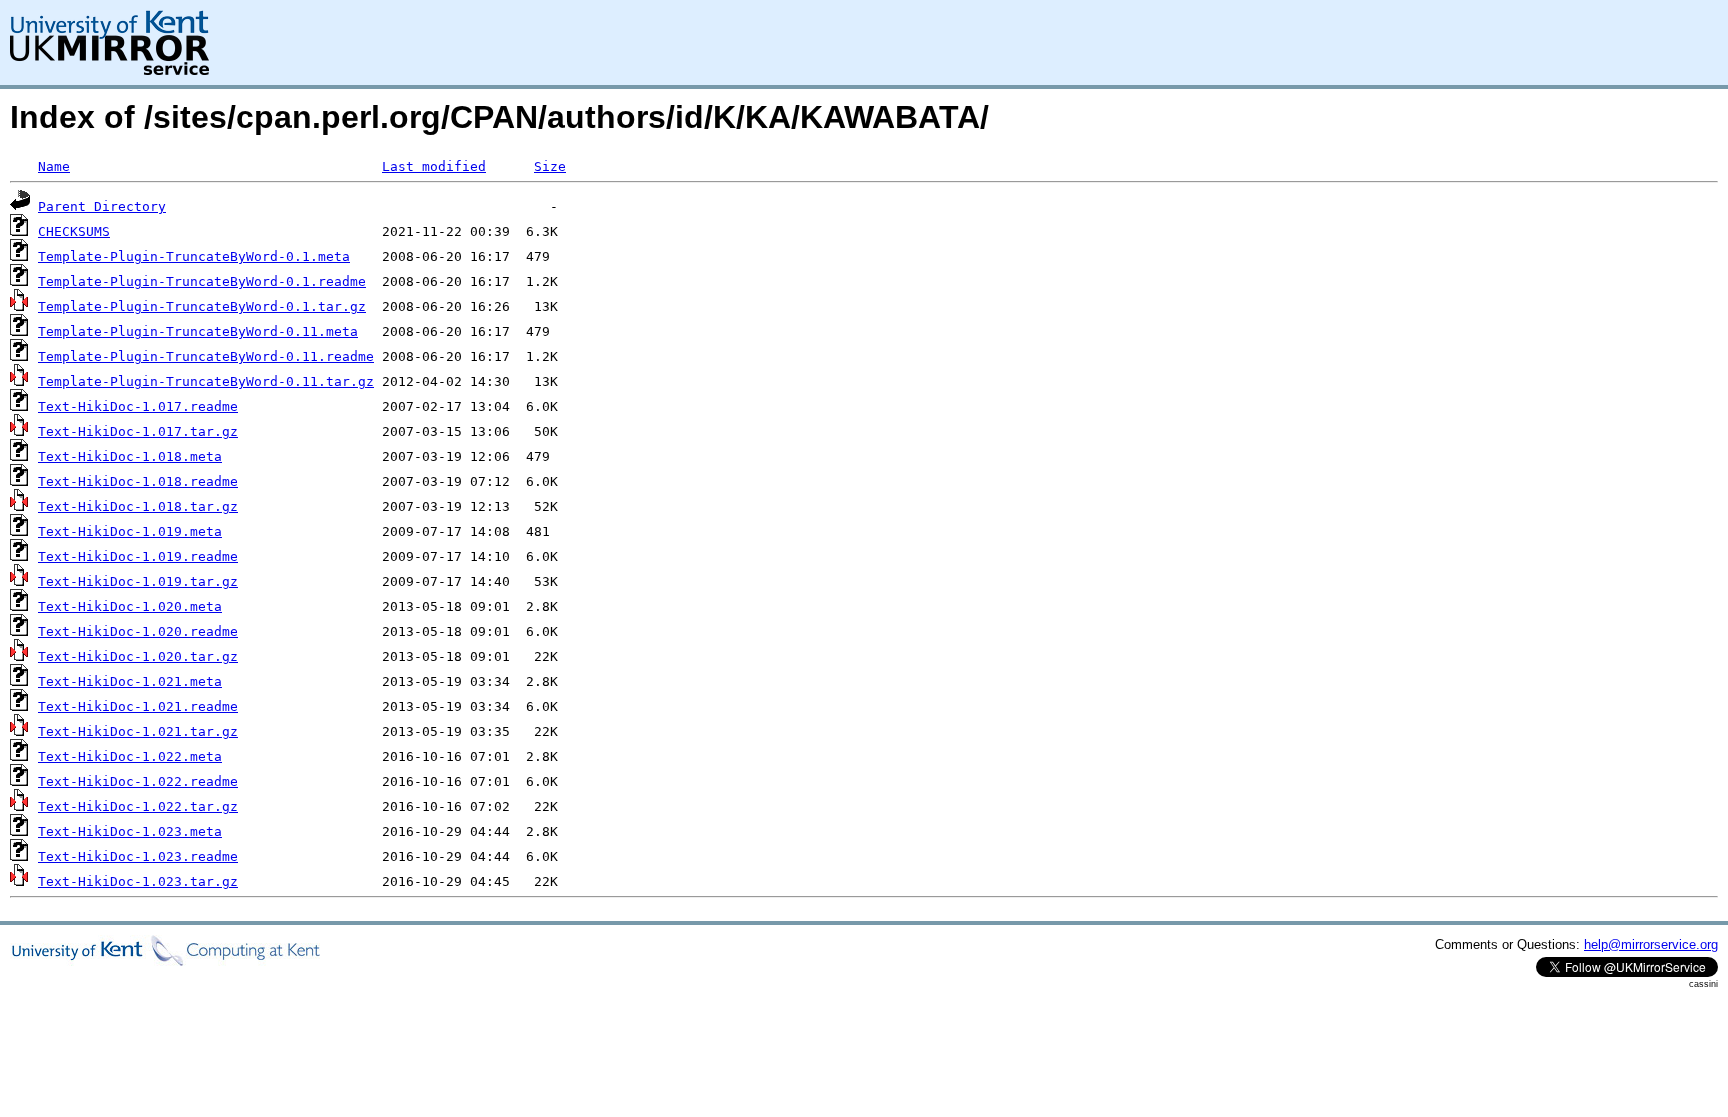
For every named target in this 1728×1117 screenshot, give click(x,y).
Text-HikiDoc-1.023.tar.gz (138, 881)
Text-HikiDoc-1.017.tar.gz (138, 431)
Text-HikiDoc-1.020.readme (138, 631)
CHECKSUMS (74, 231)
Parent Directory (102, 206)
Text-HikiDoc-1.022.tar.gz (138, 806)
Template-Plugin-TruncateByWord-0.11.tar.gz (206, 381)
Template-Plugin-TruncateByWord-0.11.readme (206, 356)
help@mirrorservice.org (1651, 944)
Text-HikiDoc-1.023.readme (138, 856)
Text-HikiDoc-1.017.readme (138, 406)
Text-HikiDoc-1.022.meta (130, 756)
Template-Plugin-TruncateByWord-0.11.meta (198, 331)
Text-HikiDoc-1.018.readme (138, 481)
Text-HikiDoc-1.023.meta (130, 831)
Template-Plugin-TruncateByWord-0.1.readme (202, 281)
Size (550, 166)
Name (54, 166)
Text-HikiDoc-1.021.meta (130, 681)
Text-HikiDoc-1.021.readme (138, 706)
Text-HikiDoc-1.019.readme (138, 556)
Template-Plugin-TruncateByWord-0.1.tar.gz (202, 306)
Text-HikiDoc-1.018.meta (130, 456)
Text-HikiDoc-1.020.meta (130, 606)
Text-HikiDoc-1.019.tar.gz (138, 581)
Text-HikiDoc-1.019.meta (130, 531)
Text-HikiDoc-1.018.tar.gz (138, 506)
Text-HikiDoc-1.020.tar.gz (138, 656)
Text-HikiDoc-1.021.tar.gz (138, 731)
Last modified (434, 166)
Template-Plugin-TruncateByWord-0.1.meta (194, 256)
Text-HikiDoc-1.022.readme (138, 781)
